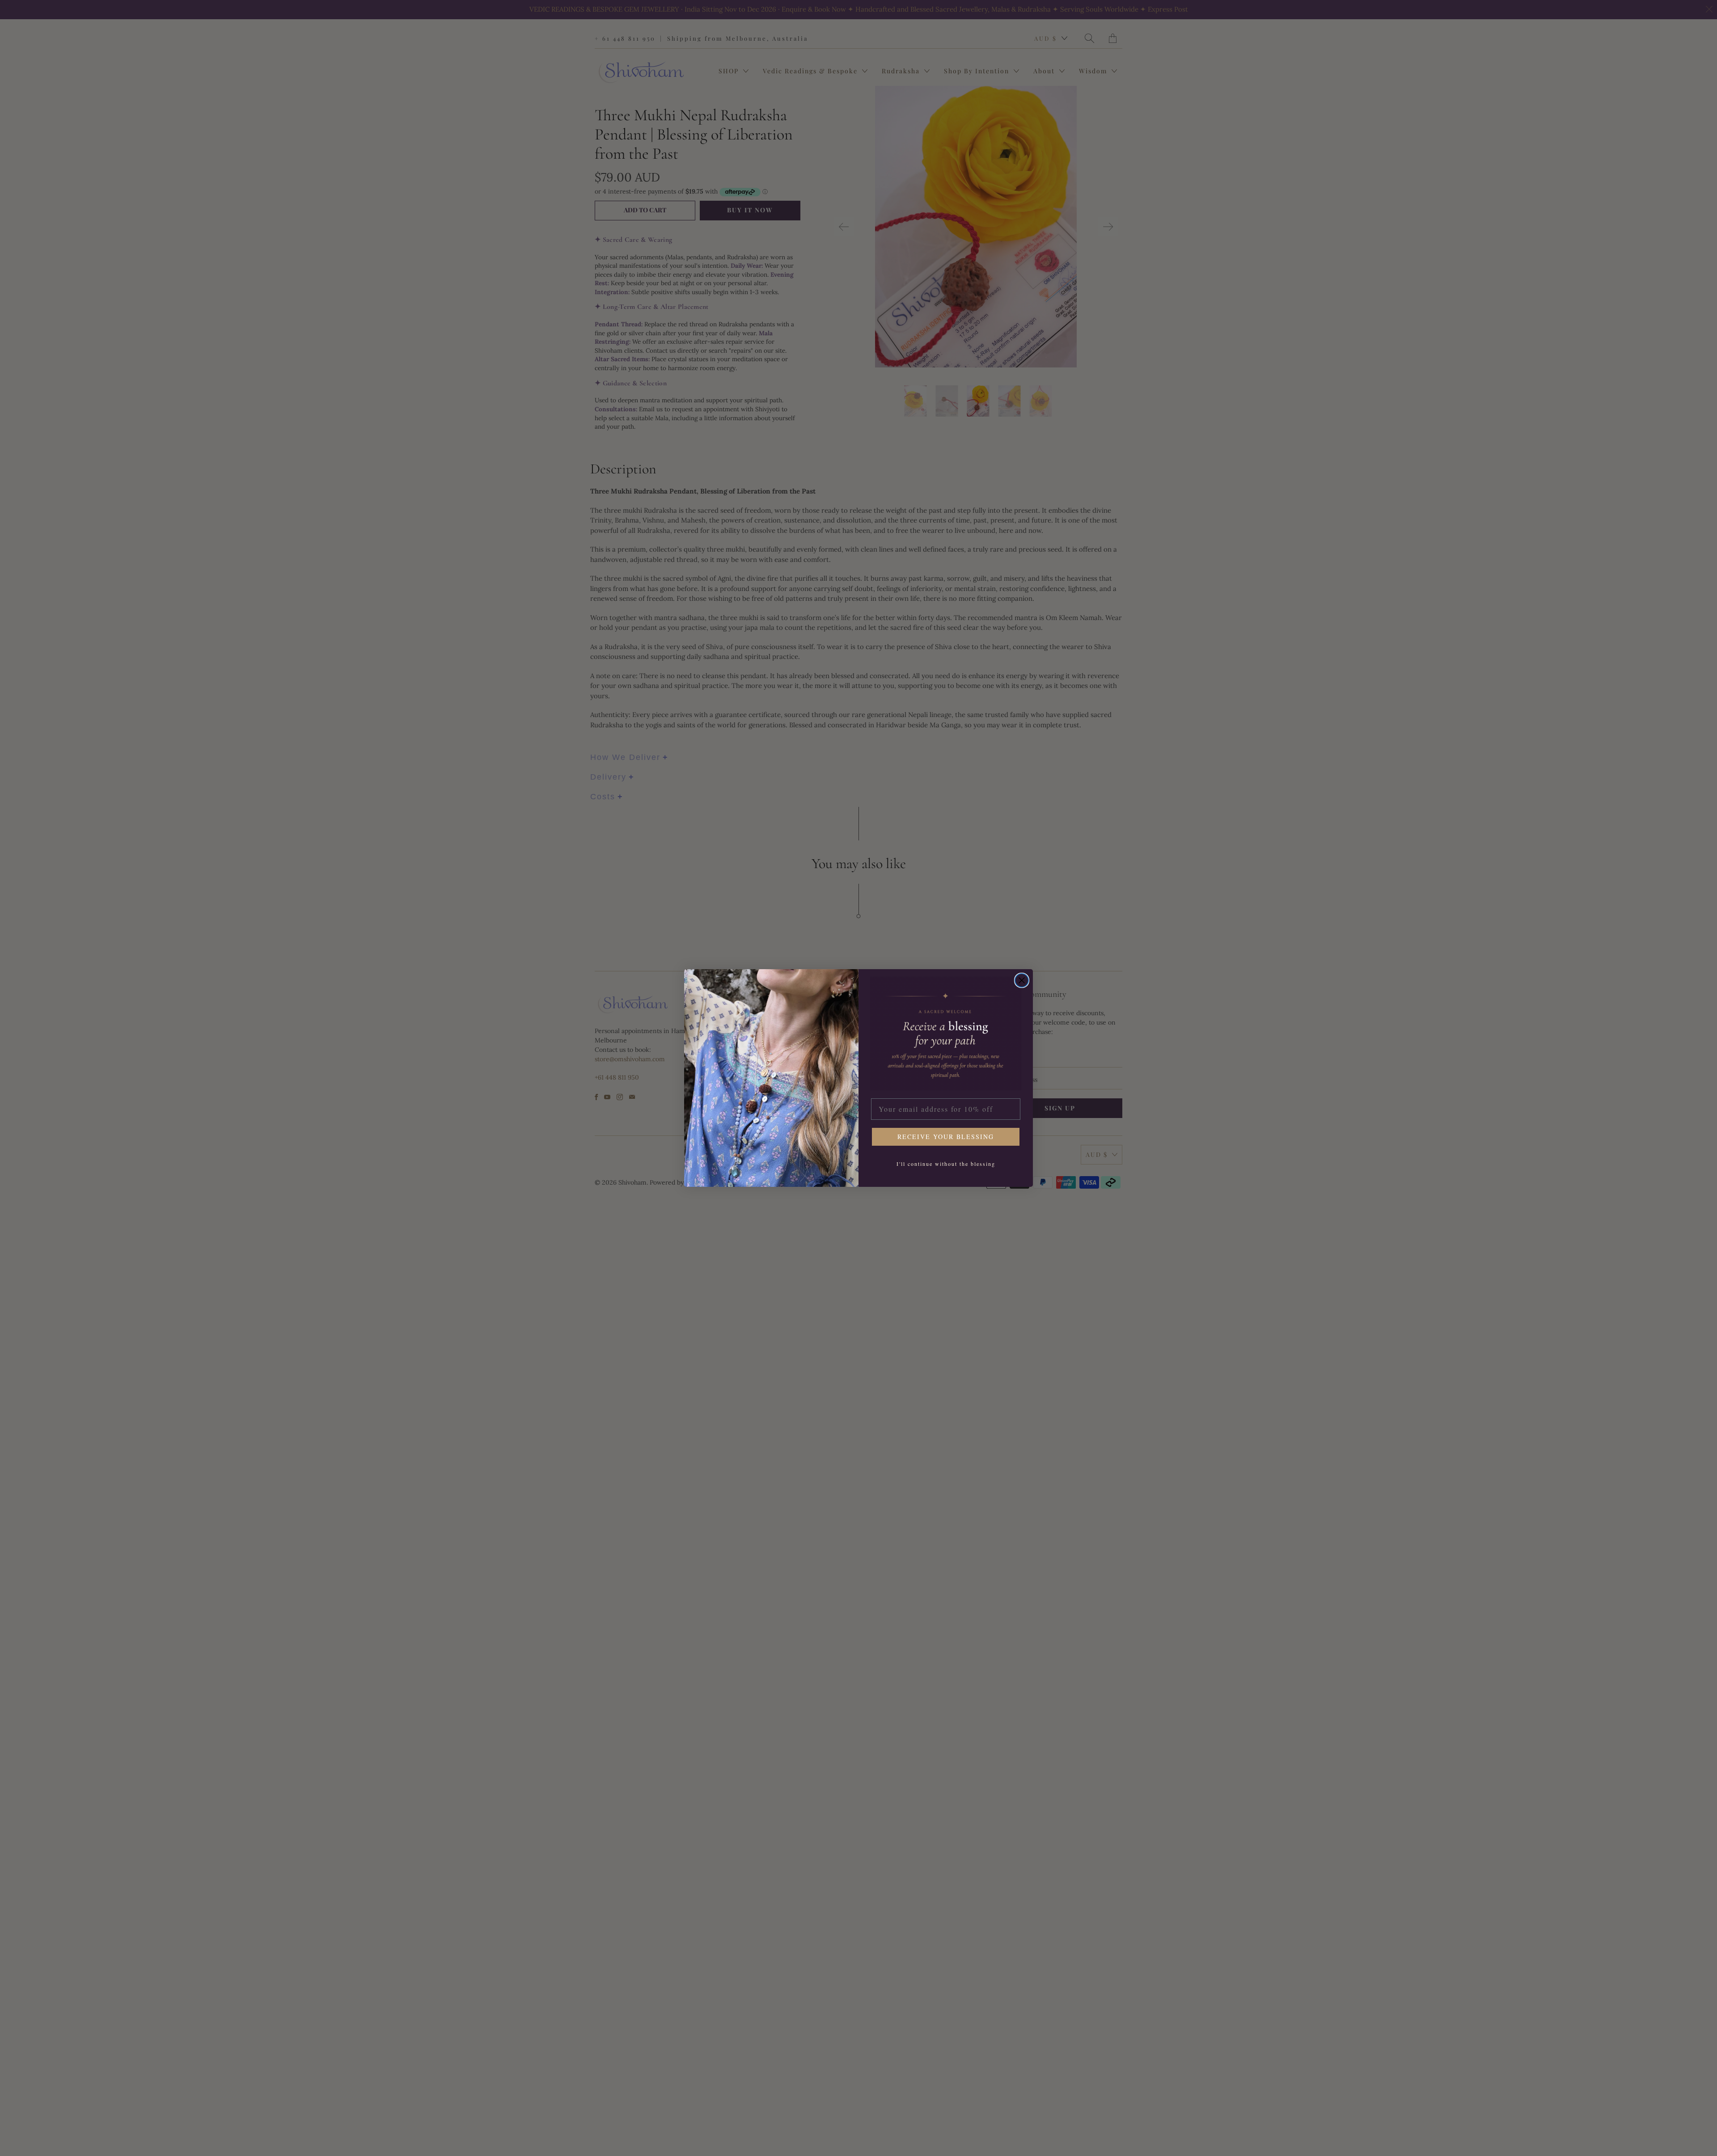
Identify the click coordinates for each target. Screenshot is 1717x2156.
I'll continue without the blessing (946, 1164)
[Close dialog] (1022, 980)
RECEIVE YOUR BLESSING (946, 1137)
